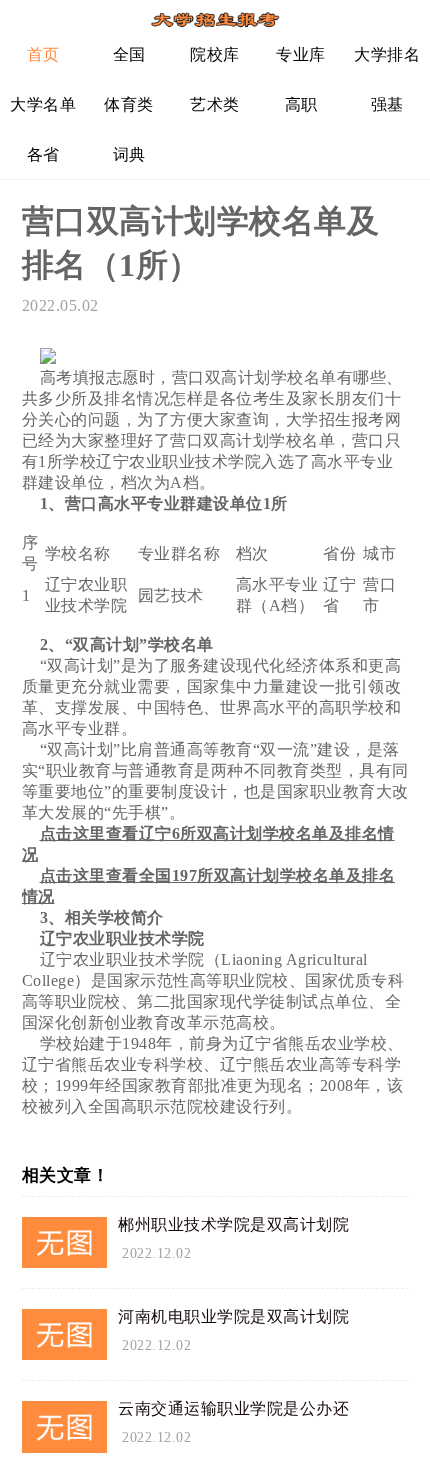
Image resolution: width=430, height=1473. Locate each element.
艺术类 (215, 104)
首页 (43, 54)
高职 (301, 104)
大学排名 (387, 54)
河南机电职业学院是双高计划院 (233, 1316)
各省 (43, 154)
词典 (129, 154)
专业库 (301, 54)
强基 (387, 104)
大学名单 (43, 104)
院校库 (215, 54)
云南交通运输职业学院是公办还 (233, 1408)
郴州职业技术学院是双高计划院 (233, 1224)
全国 (129, 54)
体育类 (129, 104)
